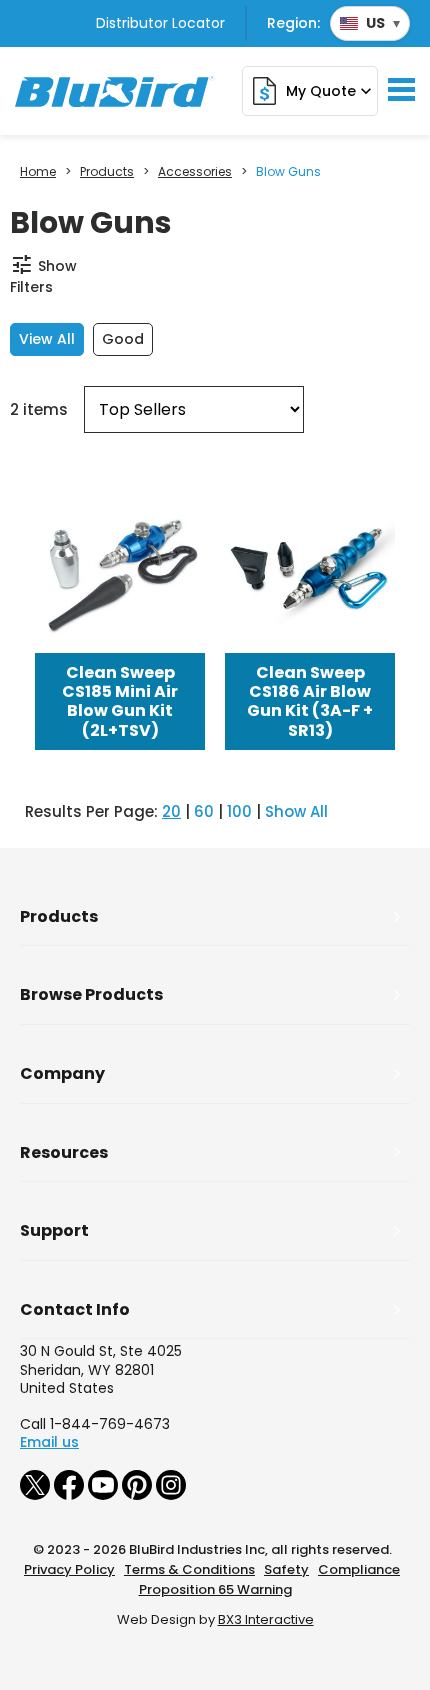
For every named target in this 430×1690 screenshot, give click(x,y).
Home (38, 172)
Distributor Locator (160, 23)
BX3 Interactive (266, 1619)
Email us (49, 1442)
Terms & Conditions (189, 1569)
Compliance (359, 1569)
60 (204, 811)
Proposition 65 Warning (215, 1589)
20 (171, 811)
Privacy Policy (69, 1569)
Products (107, 172)
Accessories (195, 172)
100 (239, 811)
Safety (286, 1569)
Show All (296, 811)
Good (123, 339)
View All (47, 339)
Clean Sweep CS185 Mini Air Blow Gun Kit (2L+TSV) (120, 701)
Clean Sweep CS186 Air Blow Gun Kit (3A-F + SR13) (310, 701)
